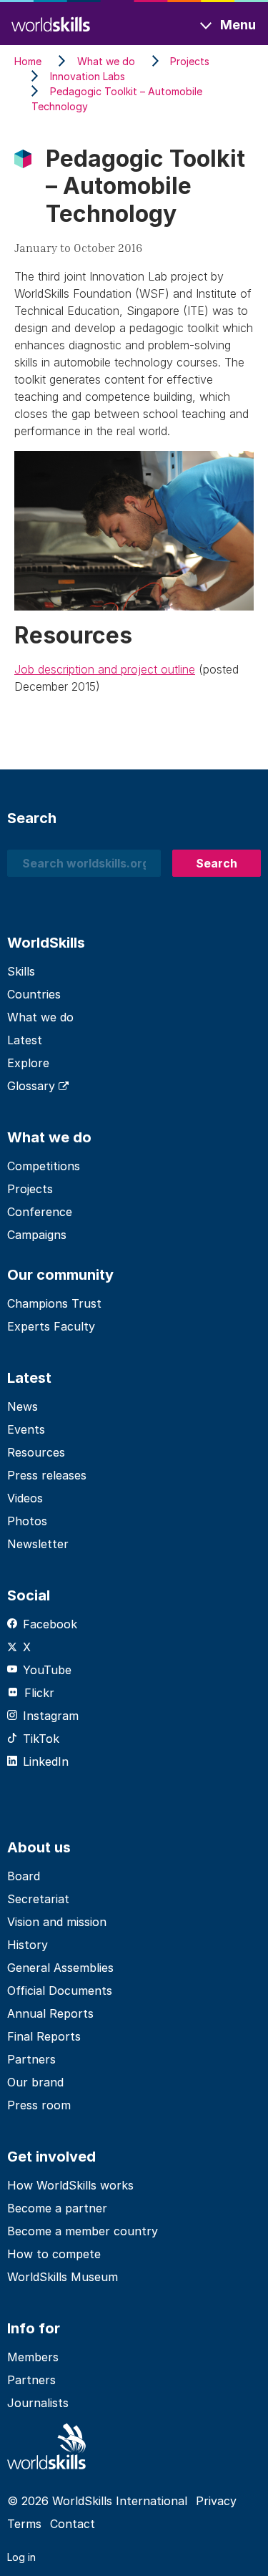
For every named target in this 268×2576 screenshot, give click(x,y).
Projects (30, 1189)
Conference (40, 1212)
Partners (31, 2059)
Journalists (38, 2403)
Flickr (39, 1693)
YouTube (47, 1670)
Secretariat (38, 1899)
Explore (28, 1063)
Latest (25, 1040)
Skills (21, 971)
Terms (24, 2524)
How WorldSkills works (70, 2185)
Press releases (47, 1475)
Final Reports (44, 2036)
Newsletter (38, 1544)
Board (24, 1876)
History (28, 1945)
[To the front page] (51, 23)
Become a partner (57, 2208)
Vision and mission (57, 1922)
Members (33, 2357)
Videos (25, 1498)
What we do (40, 1017)
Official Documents (60, 1991)
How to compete (54, 2254)
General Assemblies (60, 1968)
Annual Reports (50, 2013)
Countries (34, 994)
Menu (238, 25)
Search (217, 863)
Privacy (216, 2501)
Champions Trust (54, 1303)
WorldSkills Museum (63, 2277)
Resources (36, 1452)
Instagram (51, 1716)
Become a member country (83, 2231)
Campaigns (37, 1235)
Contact (73, 2524)
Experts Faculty (51, 1326)
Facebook (50, 1624)
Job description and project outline (105, 669)
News (23, 1406)
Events (26, 1429)
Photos (27, 1521)
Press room (39, 2105)
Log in (21, 2557)
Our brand (35, 2082)
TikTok (41, 1739)
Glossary (33, 1086)
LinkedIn (46, 1761)
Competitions (44, 1166)
